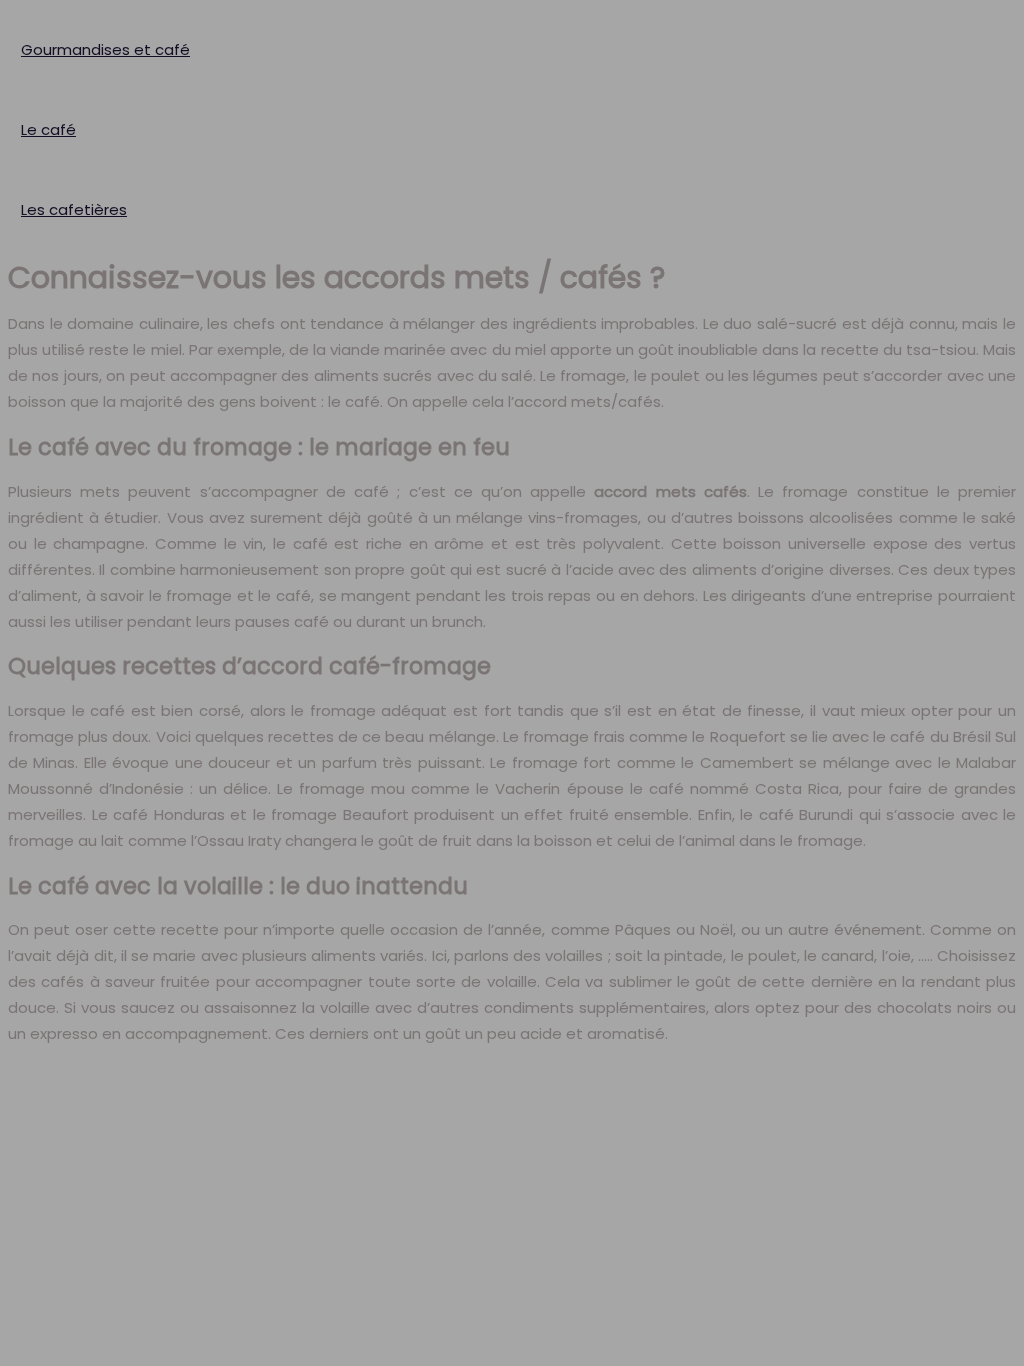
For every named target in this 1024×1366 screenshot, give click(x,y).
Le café (48, 129)
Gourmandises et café (105, 49)
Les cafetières (74, 209)
